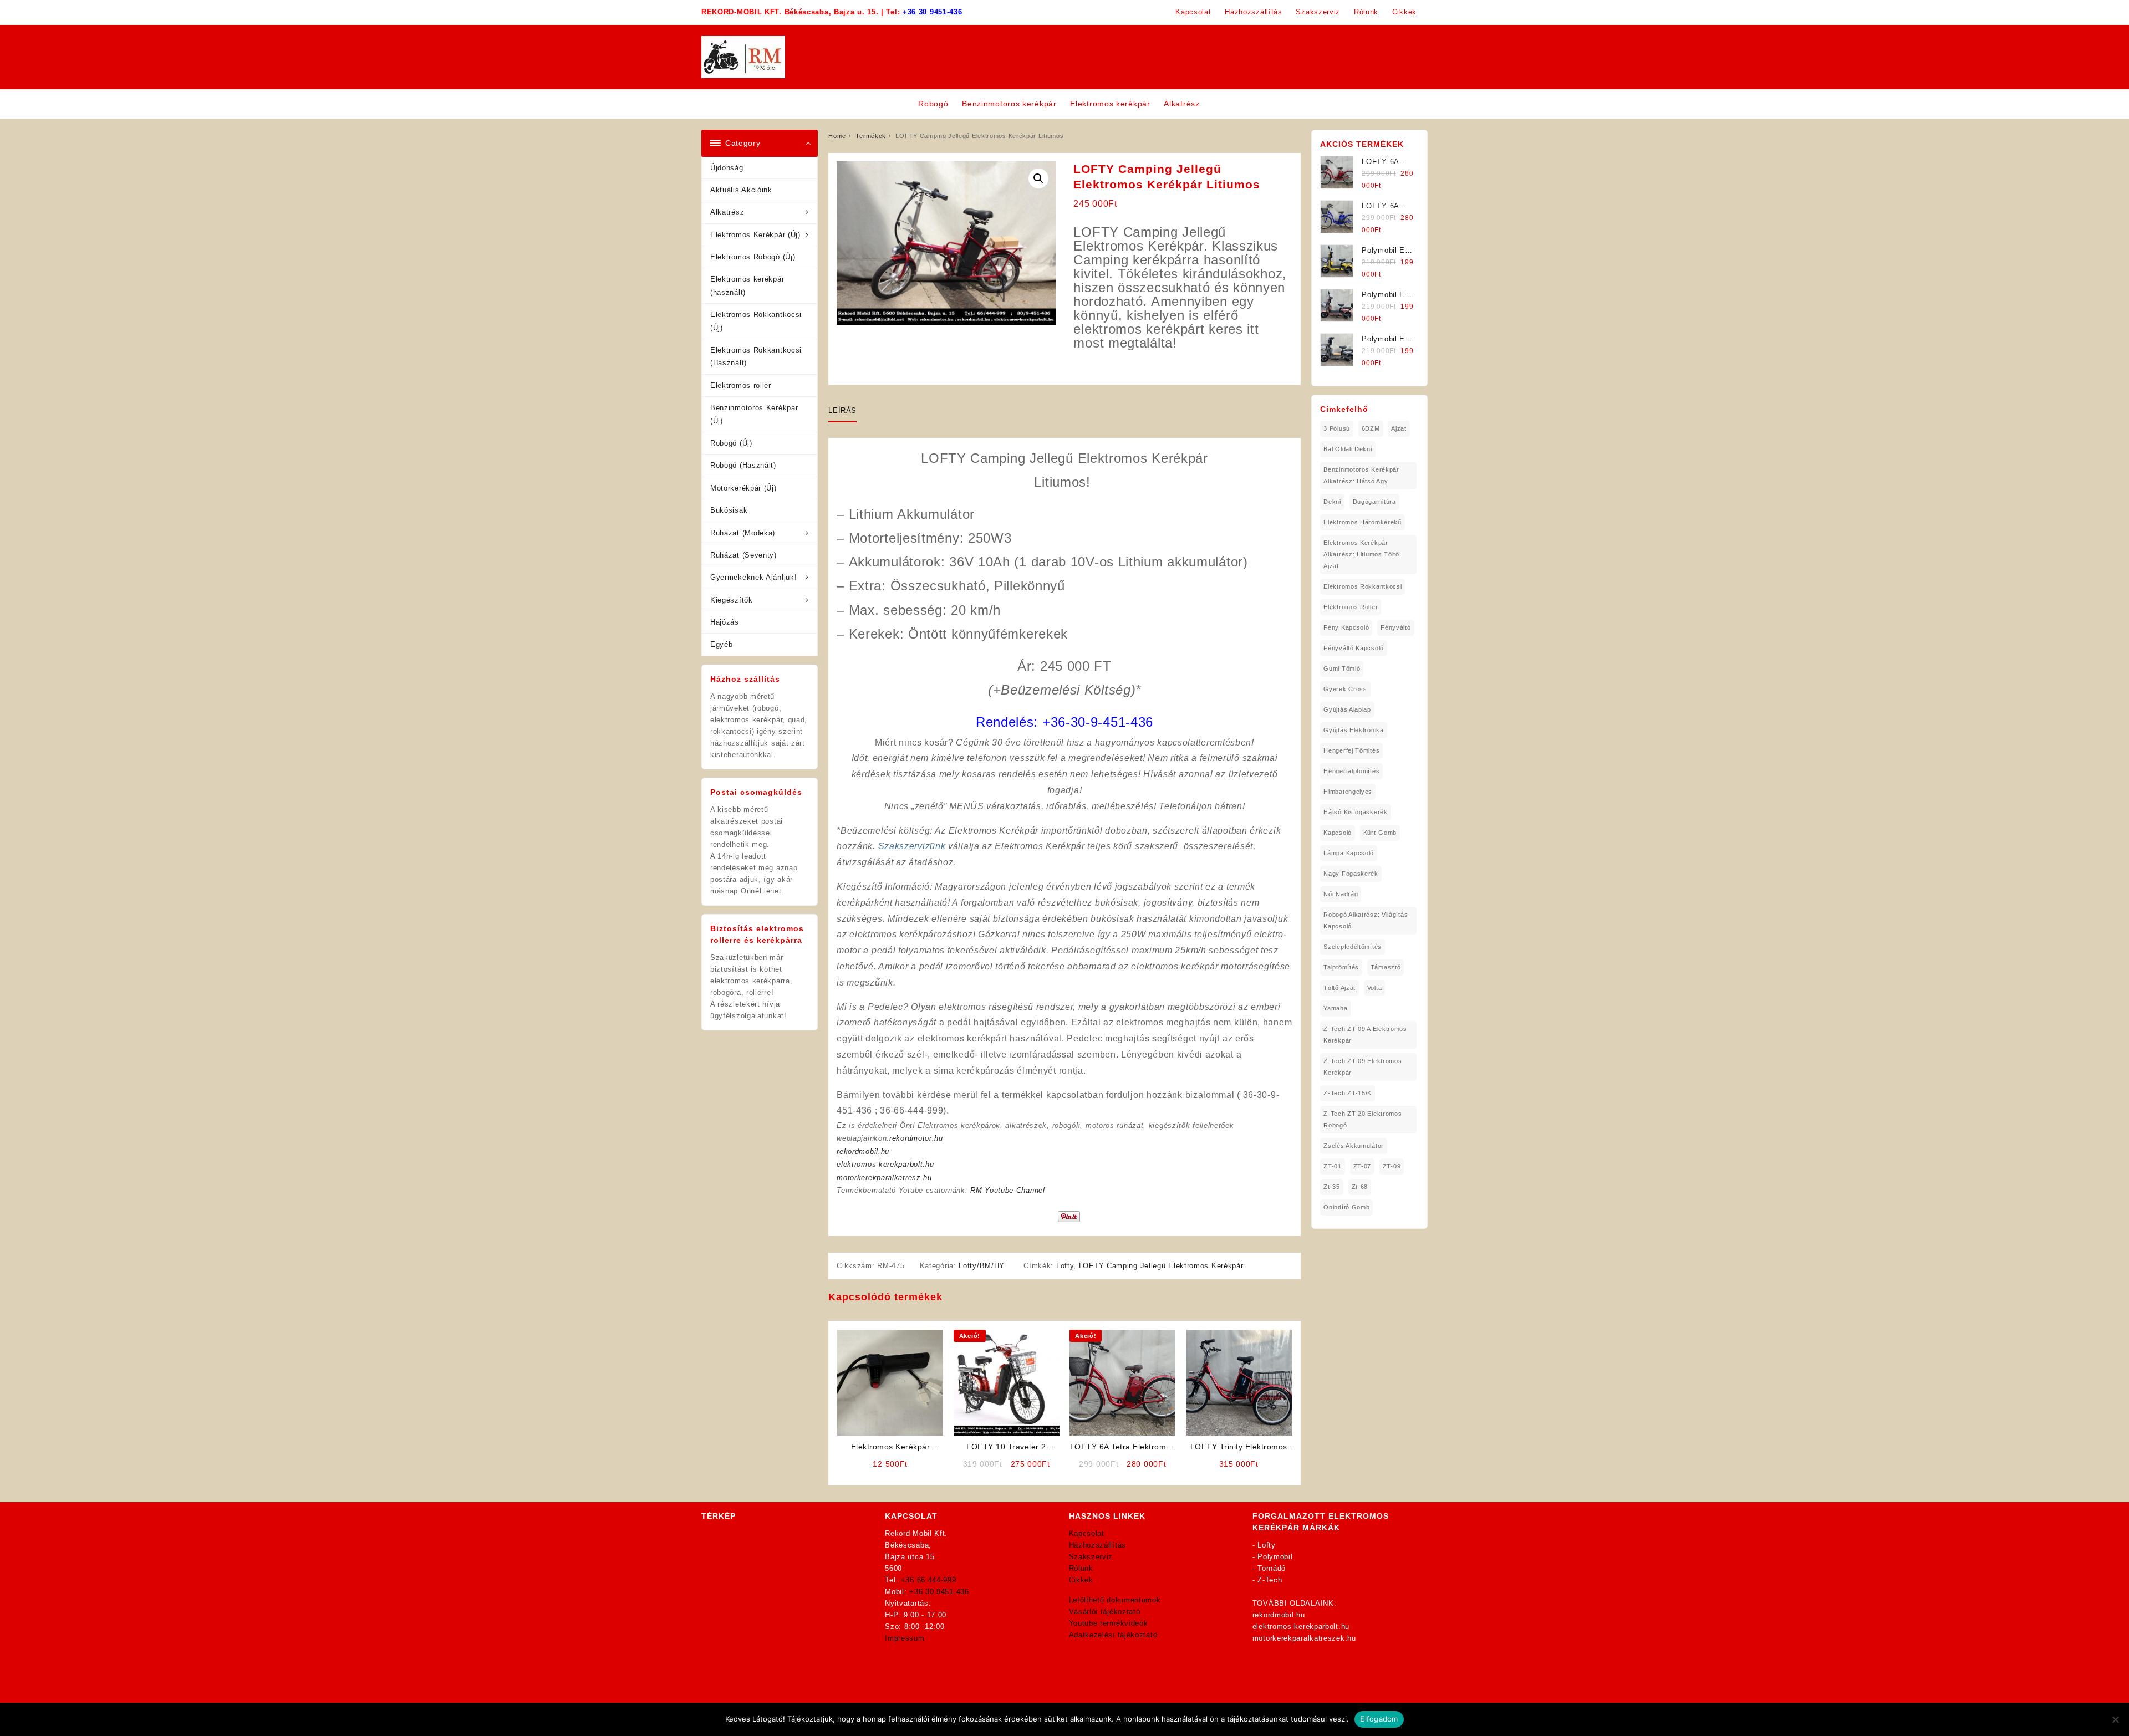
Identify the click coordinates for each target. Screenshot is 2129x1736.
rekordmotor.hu (916, 1138)
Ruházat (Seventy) (743, 555)
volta (1375, 988)
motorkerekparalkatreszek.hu (1304, 1638)
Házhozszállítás (1098, 1545)
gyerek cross (1345, 689)
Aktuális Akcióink (741, 190)
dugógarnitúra (1374, 502)
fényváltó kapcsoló (1354, 648)
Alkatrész (727, 212)
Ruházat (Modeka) (743, 533)
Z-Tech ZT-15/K (1348, 1093)
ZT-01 (1333, 1166)
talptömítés (1341, 967)
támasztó (1386, 967)
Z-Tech (1270, 1580)
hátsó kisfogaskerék (1355, 812)
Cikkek (1081, 1580)
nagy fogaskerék (1351, 874)
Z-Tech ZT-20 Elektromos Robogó (1363, 1119)
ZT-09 (1392, 1166)
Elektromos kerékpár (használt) (747, 285)
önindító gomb (1346, 1207)
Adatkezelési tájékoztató (1113, 1635)
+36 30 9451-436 (933, 12)
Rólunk (1081, 1568)
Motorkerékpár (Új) (743, 488)
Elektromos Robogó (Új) (753, 257)
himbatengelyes (1348, 792)
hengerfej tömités (1351, 750)
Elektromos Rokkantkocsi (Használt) (756, 356)
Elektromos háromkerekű (1362, 522)
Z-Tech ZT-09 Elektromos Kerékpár (1363, 1067)
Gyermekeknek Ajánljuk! (753, 577)
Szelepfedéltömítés (1353, 947)
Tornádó (1272, 1568)
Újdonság (727, 168)
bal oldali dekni (1348, 449)
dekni (1332, 502)
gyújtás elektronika (1353, 730)
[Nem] (2115, 1719)
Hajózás (725, 622)
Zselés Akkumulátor (1354, 1146)
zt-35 (1332, 1187)
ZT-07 (1363, 1166)
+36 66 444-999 (929, 1580)
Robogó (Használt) (743, 465)
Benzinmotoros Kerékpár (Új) (754, 414)
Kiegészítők (732, 600)
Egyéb (722, 644)
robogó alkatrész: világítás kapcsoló (1366, 920)
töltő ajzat (1339, 988)
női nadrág (1341, 894)
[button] (1038, 178)
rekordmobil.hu (863, 1152)
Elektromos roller (741, 386)
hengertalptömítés (1351, 771)
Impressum (905, 1638)
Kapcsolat (1087, 1533)
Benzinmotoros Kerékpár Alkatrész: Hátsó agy (1361, 475)
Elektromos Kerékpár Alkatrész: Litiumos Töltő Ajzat (1361, 554)
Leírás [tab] (842, 410)
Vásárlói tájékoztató (1105, 1612)
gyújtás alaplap (1347, 709)
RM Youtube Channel (1008, 1190)
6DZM (1371, 428)
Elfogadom (1379, 1719)
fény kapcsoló (1346, 627)
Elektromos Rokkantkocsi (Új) (756, 321)
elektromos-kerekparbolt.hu (885, 1164)
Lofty (1065, 1266)
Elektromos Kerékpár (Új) (755, 235)
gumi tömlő (1342, 668)
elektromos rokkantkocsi (1363, 586)
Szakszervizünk (912, 846)
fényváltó (1395, 627)
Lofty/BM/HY (982, 1266)
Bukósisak (729, 510)
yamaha (1335, 1008)
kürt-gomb (1380, 833)
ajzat (1399, 428)
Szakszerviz (1091, 1557)
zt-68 (1360, 1187)
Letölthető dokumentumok (1115, 1600)
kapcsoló (1338, 833)
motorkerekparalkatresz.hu (884, 1178)
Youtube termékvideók (1109, 1623)
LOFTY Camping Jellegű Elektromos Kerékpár (1161, 1266)
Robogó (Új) (731, 443)
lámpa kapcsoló (1349, 853)
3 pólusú (1337, 428)
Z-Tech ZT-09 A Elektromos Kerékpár (1365, 1035)
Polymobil (1275, 1557)
